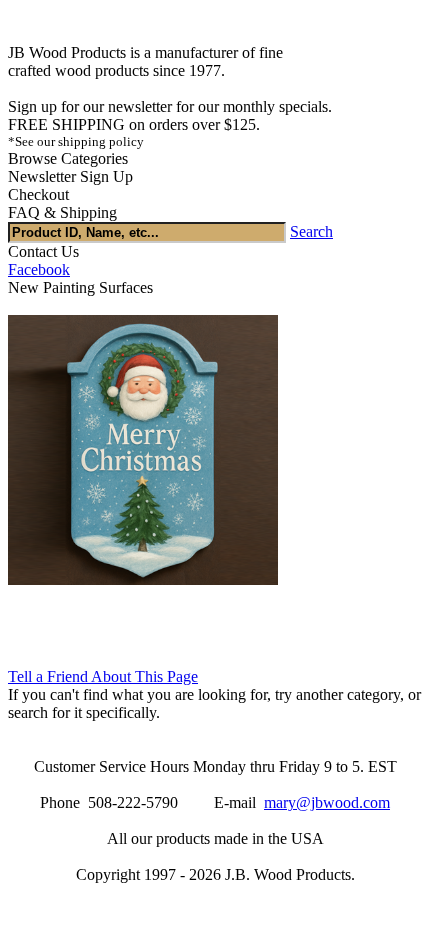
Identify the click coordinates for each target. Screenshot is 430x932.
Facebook (39, 269)
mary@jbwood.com (327, 802)
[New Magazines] (143, 579)
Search (311, 231)
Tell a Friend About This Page (103, 676)
